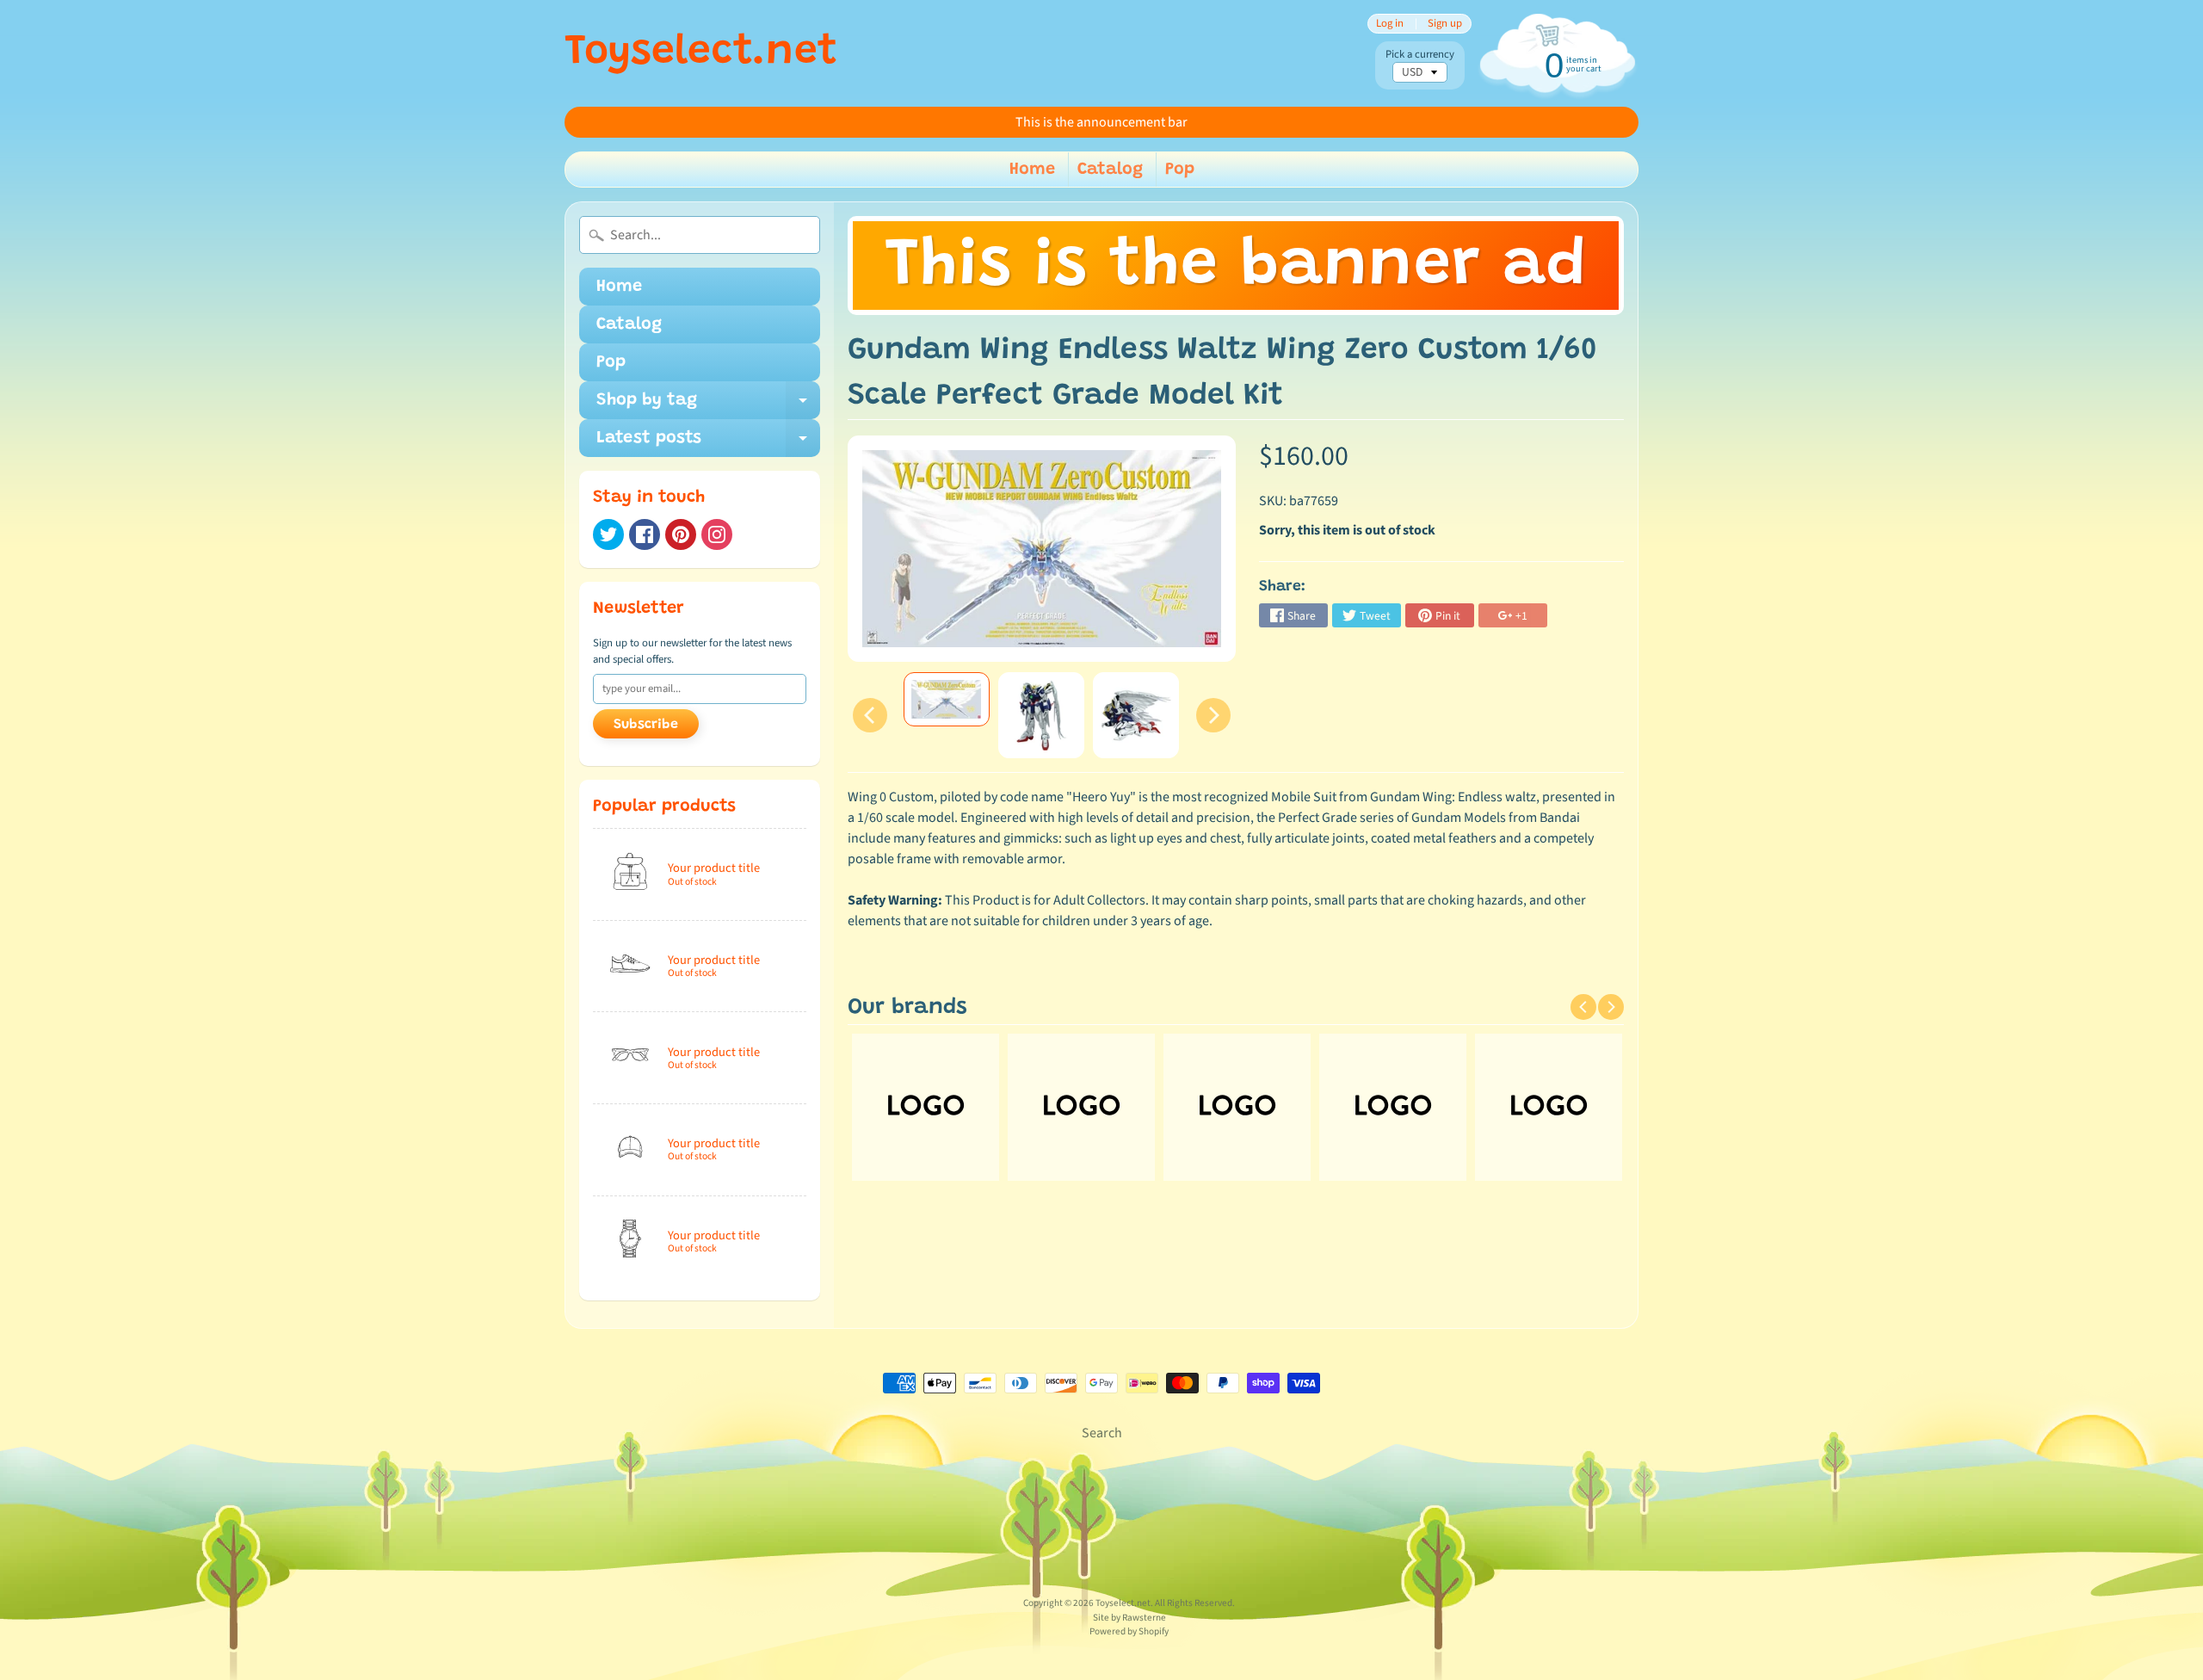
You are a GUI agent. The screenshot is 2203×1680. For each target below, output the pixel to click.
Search (1102, 1433)
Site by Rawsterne (1129, 1618)
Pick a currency (1420, 55)
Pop (1180, 170)
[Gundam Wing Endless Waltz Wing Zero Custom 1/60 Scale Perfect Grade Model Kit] (947, 699)
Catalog (1110, 170)
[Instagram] (717, 534)
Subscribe (646, 725)
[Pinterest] (681, 534)
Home (1032, 170)
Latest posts (708, 443)
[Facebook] (645, 534)
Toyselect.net (701, 53)
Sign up (1445, 24)
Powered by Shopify (1129, 1631)
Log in (1390, 24)
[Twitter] (608, 534)
